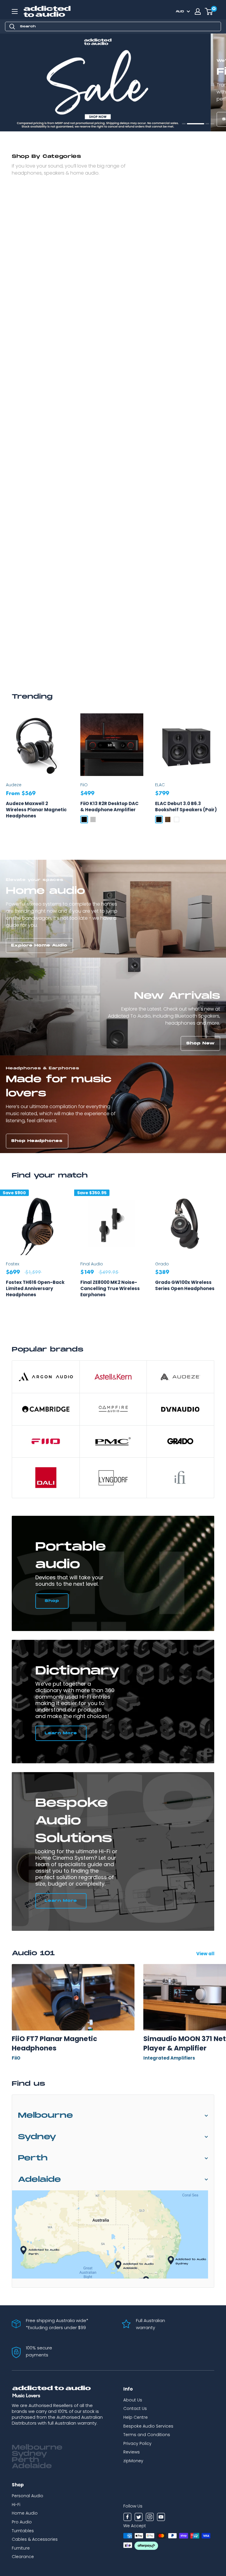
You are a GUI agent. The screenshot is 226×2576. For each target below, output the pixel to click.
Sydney (37, 2137)
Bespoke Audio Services (148, 2426)
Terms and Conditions (147, 2435)
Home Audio (25, 2513)
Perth (33, 2158)
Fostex (13, 1264)
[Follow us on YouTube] (161, 2518)
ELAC (160, 785)
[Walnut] (168, 819)
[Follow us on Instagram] (150, 2518)
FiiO (84, 785)
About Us (133, 2400)
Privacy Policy (137, 2443)
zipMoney (133, 2461)
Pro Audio (22, 2522)
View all (206, 1954)
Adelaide (39, 2180)
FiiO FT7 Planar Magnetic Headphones (54, 2043)
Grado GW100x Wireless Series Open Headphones (185, 1285)
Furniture (21, 2548)
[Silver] (93, 819)
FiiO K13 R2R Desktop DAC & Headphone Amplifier (109, 807)
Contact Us (135, 2408)
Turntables (23, 2531)
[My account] (198, 11)
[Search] (12, 26)
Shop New (201, 1043)
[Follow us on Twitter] (139, 2518)
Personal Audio (28, 2496)
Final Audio (92, 1264)
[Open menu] (15, 11)
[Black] (84, 819)
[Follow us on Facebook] (127, 2518)
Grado (162, 1264)
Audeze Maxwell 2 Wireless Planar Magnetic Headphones (36, 810)
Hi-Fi (16, 2505)
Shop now (25, 119)
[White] (177, 819)
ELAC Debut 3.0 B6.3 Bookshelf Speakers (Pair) (186, 807)
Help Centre (136, 2417)
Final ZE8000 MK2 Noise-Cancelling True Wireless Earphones (110, 1288)
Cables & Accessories (35, 2539)
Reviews (132, 2452)
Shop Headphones (37, 1141)
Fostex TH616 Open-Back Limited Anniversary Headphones (35, 1288)
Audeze (14, 785)
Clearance (23, 2557)
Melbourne (45, 2116)
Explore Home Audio (39, 945)
